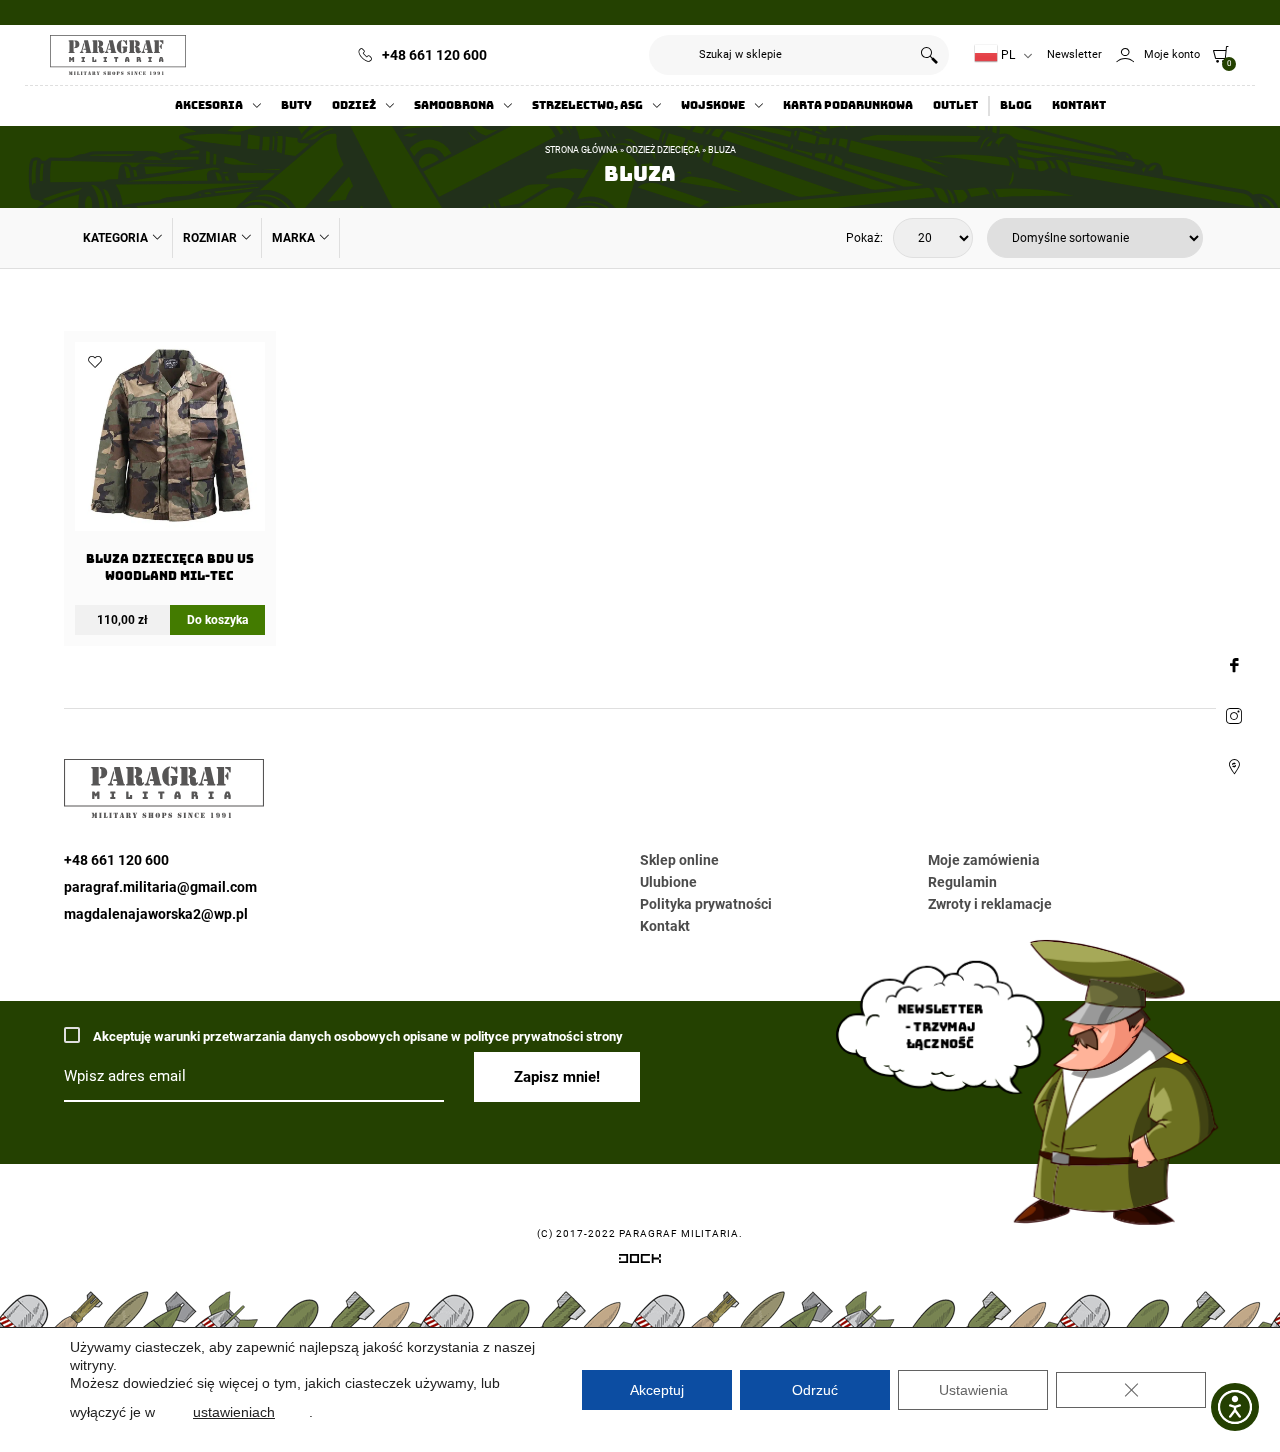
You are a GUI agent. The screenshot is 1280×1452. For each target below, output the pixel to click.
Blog (1016, 105)
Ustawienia (973, 1390)
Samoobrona (454, 105)
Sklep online (679, 860)
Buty (296, 105)
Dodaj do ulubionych (95, 362)
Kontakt (1079, 105)
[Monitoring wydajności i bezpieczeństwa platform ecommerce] (640, 1262)
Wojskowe (713, 105)
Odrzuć (815, 1390)
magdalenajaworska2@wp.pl (156, 914)
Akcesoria (209, 105)
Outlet (955, 105)
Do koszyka (217, 620)
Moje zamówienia (984, 860)
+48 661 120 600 (434, 54)
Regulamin (962, 882)
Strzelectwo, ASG (587, 105)
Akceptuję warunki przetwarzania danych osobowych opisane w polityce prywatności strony (356, 1036)
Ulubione (668, 882)
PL (1006, 54)
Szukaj (929, 55)
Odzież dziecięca (663, 150)
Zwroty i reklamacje (990, 904)
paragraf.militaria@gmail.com (160, 887)
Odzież (354, 105)
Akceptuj (657, 1390)
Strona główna (581, 150)
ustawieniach (234, 1412)
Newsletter (1074, 54)
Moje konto (1172, 54)
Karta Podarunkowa (848, 105)
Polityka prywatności (706, 904)
